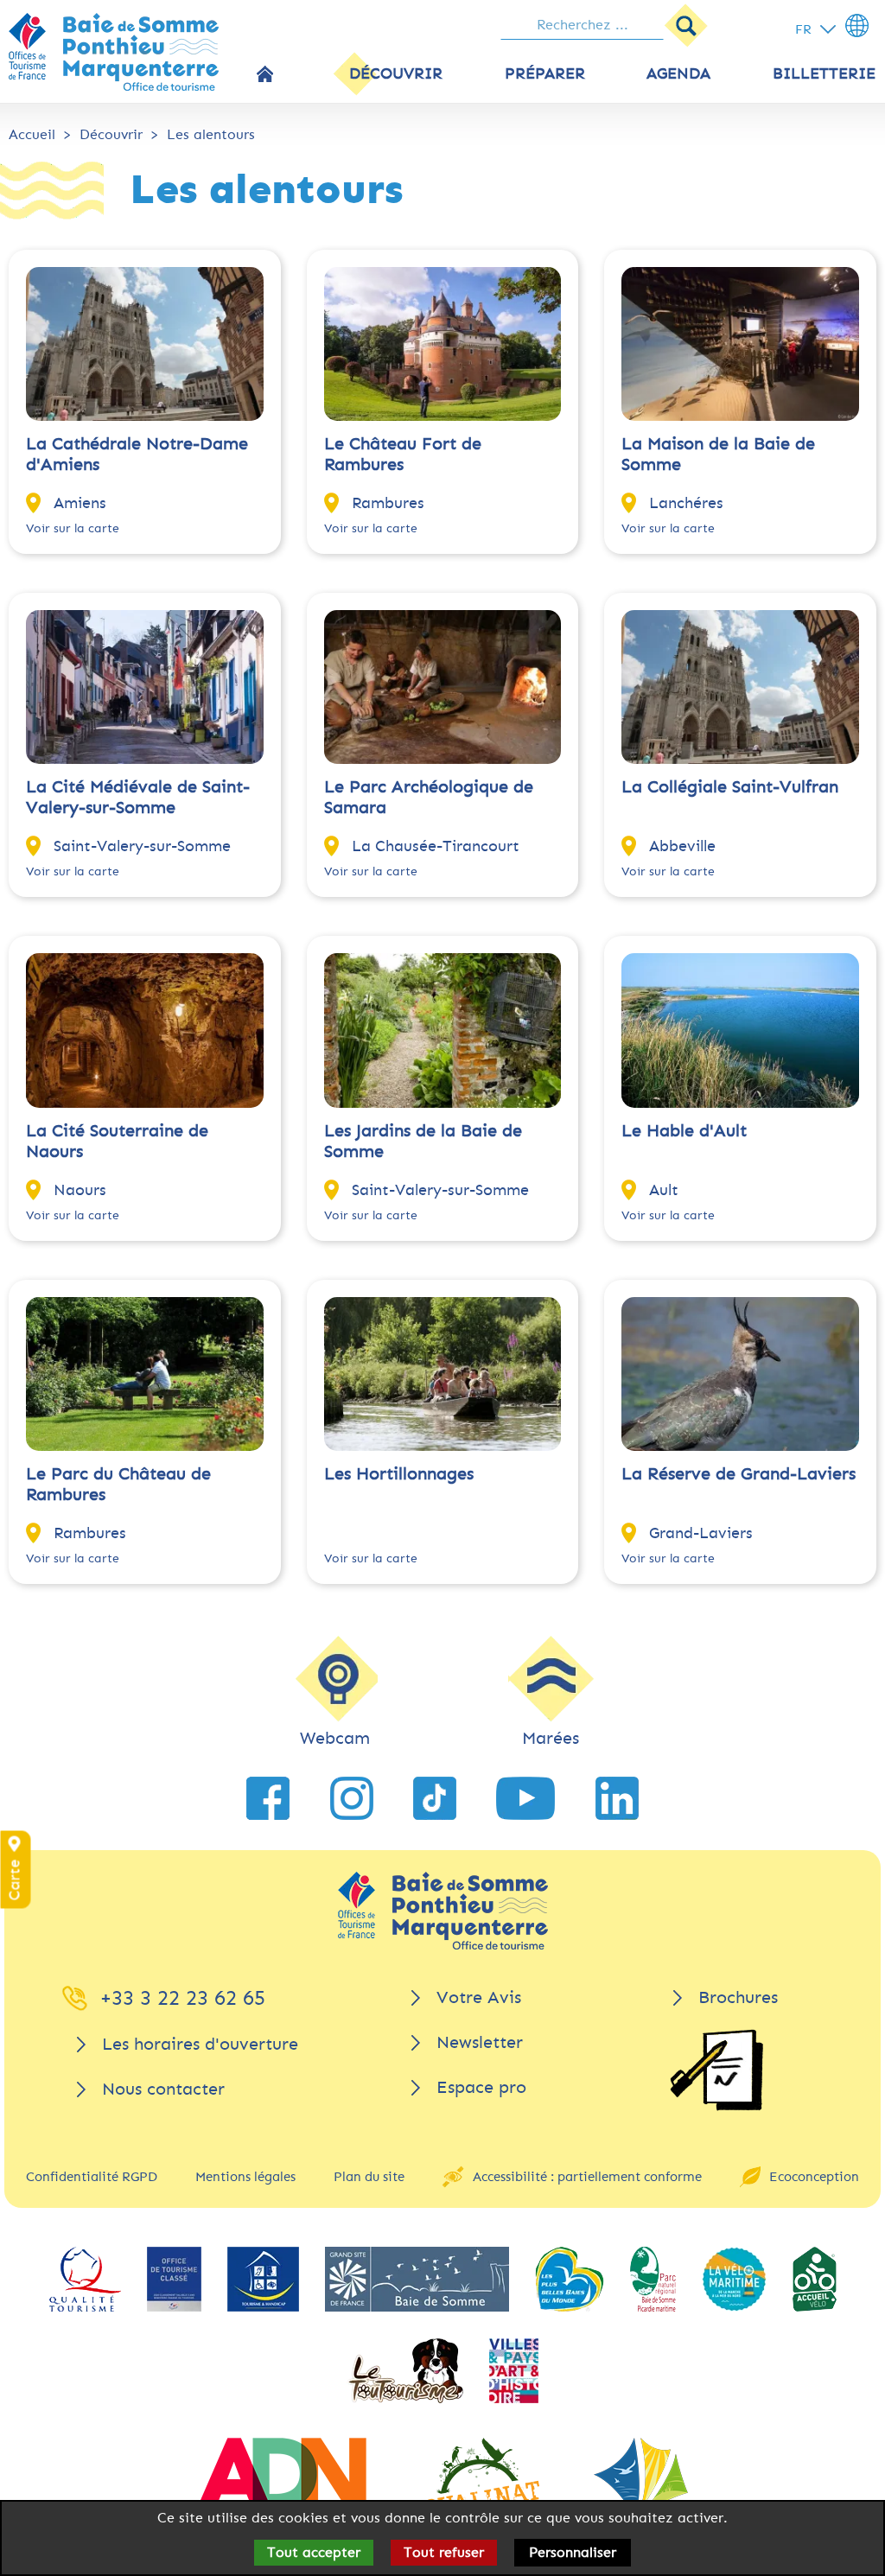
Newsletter (480, 2042)
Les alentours (211, 134)
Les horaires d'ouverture (200, 2044)
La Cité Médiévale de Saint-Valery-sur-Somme (138, 797)
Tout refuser (444, 2552)
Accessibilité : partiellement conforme (587, 2177)
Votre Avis (479, 1997)
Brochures (738, 1997)
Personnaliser (573, 2552)
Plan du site (369, 2177)
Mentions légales (245, 2177)
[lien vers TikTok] (435, 1798)
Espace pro (481, 2087)
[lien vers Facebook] (268, 1798)
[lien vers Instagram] (352, 1798)
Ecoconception (814, 2177)
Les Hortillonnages (399, 1474)
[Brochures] (716, 2070)
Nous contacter (163, 2089)
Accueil (32, 134)
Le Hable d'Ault (684, 1131)
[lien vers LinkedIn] (617, 1798)
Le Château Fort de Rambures (403, 454)
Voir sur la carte (73, 528)
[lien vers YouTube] (525, 1798)
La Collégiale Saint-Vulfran (730, 787)
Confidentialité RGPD (92, 2177)
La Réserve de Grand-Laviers (739, 1474)
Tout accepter (314, 2552)
